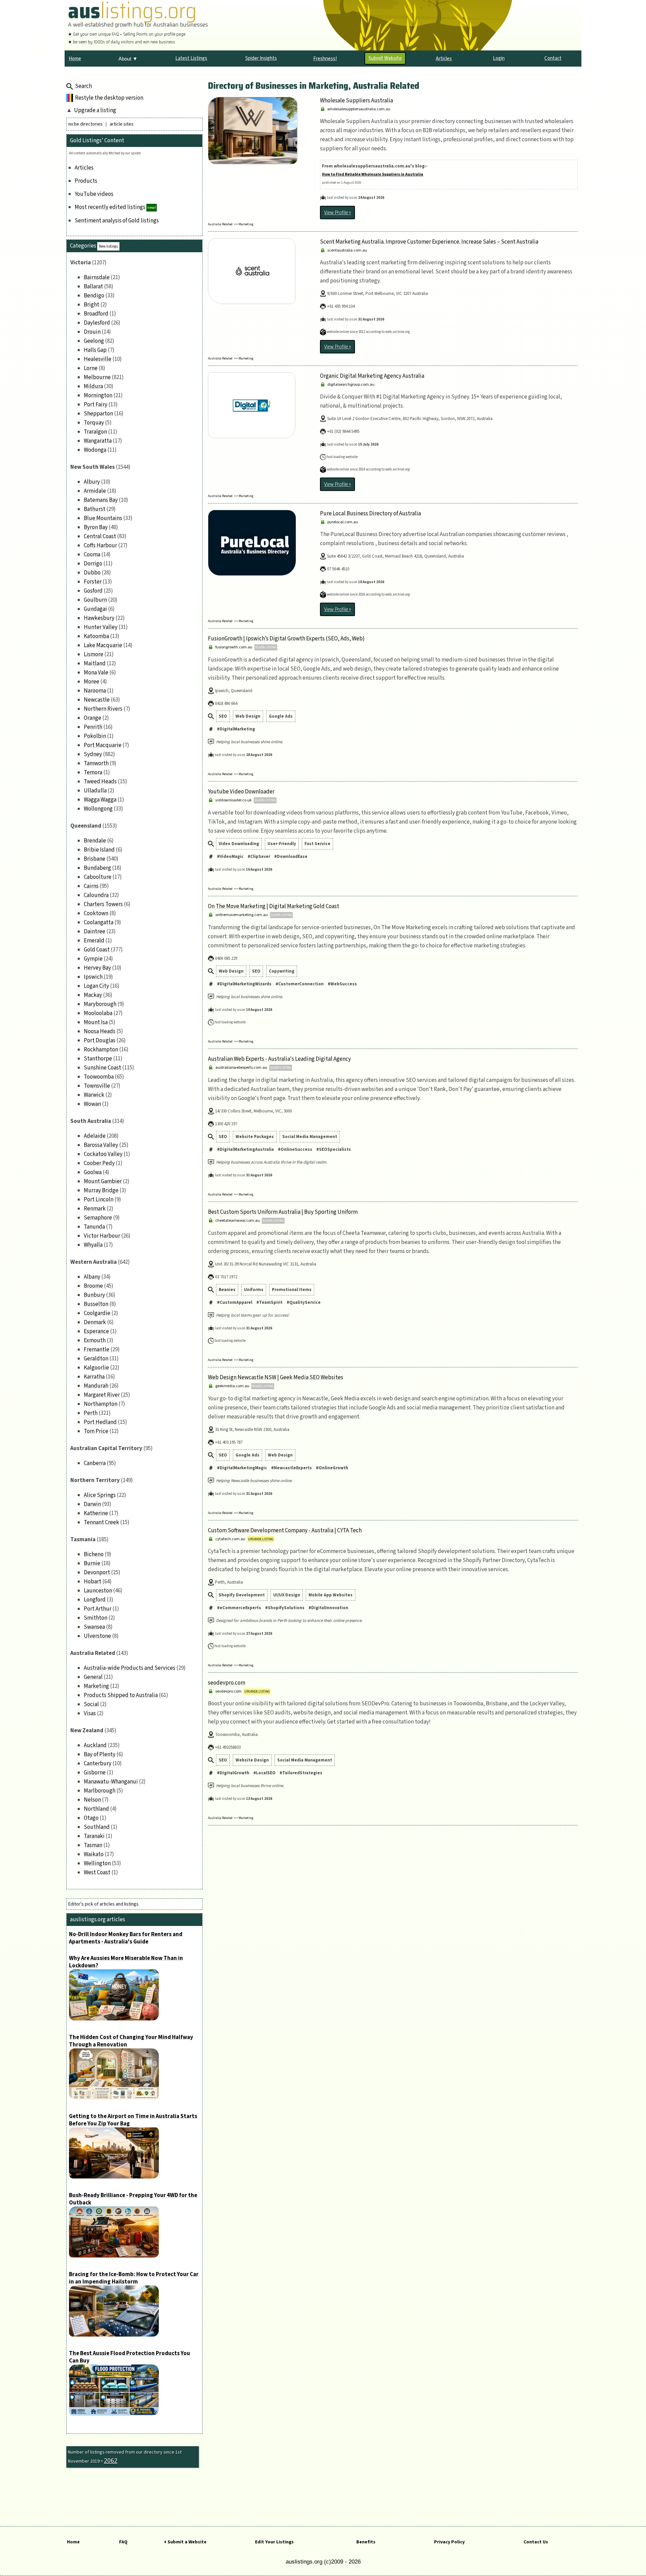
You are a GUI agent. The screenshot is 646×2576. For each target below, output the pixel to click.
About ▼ (128, 59)
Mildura (93, 386)
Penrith (93, 727)
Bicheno (94, 1554)
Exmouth (95, 1340)
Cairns (91, 886)
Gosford (93, 591)
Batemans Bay (101, 500)
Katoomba (96, 636)
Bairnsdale (97, 277)
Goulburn (95, 600)
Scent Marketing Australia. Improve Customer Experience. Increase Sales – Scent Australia (429, 242)
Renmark (95, 1209)
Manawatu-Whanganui (111, 1782)
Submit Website (385, 58)
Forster (93, 582)
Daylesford (97, 323)
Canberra (95, 1463)
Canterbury (98, 1764)
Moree (92, 682)
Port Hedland (100, 1422)
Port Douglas (100, 1040)
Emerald (94, 941)
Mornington (98, 395)
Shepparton (98, 414)
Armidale (95, 491)
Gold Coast (97, 950)
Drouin (92, 332)
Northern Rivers (103, 709)
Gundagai (95, 609)
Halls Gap (95, 350)
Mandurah (96, 1386)
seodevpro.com (227, 1683)
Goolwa (93, 1172)
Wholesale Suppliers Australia (356, 101)
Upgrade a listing (95, 110)
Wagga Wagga (100, 800)
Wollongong (98, 809)
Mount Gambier (103, 1181)
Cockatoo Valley (103, 1154)
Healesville (98, 359)
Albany (92, 1277)
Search (83, 86)
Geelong (94, 341)
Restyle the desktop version (109, 98)
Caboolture (98, 877)
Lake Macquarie (103, 645)
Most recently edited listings (110, 207)
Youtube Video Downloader (241, 792)
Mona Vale (96, 673)
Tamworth (96, 763)
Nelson (92, 1800)
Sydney (93, 754)
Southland (97, 1827)
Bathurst (95, 509)
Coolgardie (97, 1313)
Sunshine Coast (102, 1068)
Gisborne (95, 1773)
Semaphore (98, 1218)
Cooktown (96, 913)
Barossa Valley (101, 1145)
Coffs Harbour (100, 545)
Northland (96, 1809)
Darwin (92, 1504)
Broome (93, 1286)
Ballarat (93, 287)
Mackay (93, 995)
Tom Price (96, 1431)
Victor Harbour (102, 1236)
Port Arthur (98, 1609)
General (93, 1677)
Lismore (94, 654)
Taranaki (94, 1836)
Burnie (92, 1563)
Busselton (96, 1304)
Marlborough (100, 1791)
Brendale (95, 841)
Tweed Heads (100, 782)
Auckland (95, 1745)
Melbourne (97, 377)
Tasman (93, 1845)
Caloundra (96, 895)
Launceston (98, 1591)
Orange (93, 718)
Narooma (95, 691)
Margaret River (102, 1395)
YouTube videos (94, 194)
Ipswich (93, 977)
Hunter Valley (101, 627)
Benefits (366, 2542)
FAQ (123, 2542)
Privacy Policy (449, 2542)
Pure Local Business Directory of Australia (370, 514)
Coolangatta (99, 922)
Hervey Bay (97, 968)
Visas (90, 1713)
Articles (84, 168)
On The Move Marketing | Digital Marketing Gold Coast (274, 906)
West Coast (97, 1872)
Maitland (95, 664)
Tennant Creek (101, 1522)
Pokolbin (95, 736)
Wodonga (95, 450)
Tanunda (94, 1227)
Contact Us (536, 2542)
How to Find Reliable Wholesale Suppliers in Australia (373, 174)
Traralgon (95, 432)
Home (73, 2542)
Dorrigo (93, 564)
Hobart (93, 1582)
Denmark (95, 1322)
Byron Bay (96, 527)
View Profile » (337, 213)
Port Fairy (96, 405)
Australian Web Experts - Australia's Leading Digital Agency (279, 1059)
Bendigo (94, 296)
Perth (91, 1413)
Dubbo (92, 573)
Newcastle (97, 700)
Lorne (91, 368)
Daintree (95, 932)
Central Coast (100, 536)
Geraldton (96, 1359)
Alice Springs (100, 1495)
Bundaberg (97, 868)
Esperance (96, 1331)
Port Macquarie (103, 745)
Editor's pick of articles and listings (103, 1904)
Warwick (94, 1095)
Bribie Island (99, 850)
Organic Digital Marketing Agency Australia (372, 376)
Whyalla (93, 1245)
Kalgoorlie (96, 1368)
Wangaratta (98, 441)
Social (91, 1704)
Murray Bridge (101, 1190)
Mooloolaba (98, 1013)
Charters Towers (103, 904)
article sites (122, 124)
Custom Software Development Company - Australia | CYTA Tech (285, 1530)
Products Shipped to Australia (121, 1695)
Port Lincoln (99, 1200)
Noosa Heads (100, 1031)
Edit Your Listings (274, 2542)
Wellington (97, 1863)
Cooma (92, 555)
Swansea (94, 1627)
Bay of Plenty (100, 1754)
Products (86, 181)
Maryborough (100, 1004)
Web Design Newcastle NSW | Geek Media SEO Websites (276, 1377)
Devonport (97, 1573)
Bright (92, 305)
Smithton (96, 1618)
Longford (95, 1600)
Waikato (94, 1854)
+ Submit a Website (185, 2542)
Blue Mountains (103, 518)
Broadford (96, 314)
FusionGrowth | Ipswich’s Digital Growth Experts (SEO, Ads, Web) (286, 639)
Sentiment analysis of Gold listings (117, 221)
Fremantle (97, 1350)
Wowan (92, 1104)
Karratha (94, 1377)
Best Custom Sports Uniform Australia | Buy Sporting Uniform (283, 1212)
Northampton (101, 1404)
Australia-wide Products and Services (130, 1668)
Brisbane (95, 859)
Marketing (96, 1686)
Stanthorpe (98, 1059)
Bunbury (94, 1295)
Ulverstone (97, 1636)
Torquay (94, 423)
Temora (93, 772)
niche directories (85, 124)
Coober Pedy (99, 1163)
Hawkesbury (99, 618)
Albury (92, 482)
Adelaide (95, 1136)
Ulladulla (95, 791)
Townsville (97, 1086)
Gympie (93, 959)
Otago (91, 1818)
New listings (108, 246)
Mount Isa (96, 1022)
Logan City (96, 986)
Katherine (96, 1513)
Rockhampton (101, 1050)
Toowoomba (99, 1077)
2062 (111, 2461)
